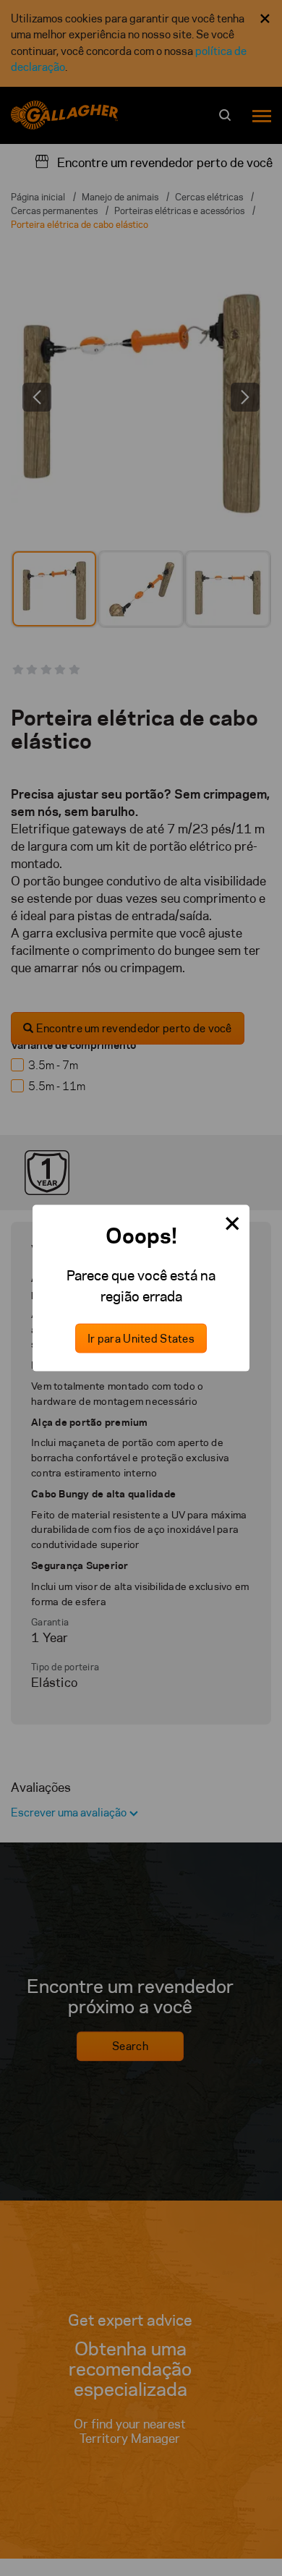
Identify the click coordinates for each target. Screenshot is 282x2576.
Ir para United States (141, 1339)
